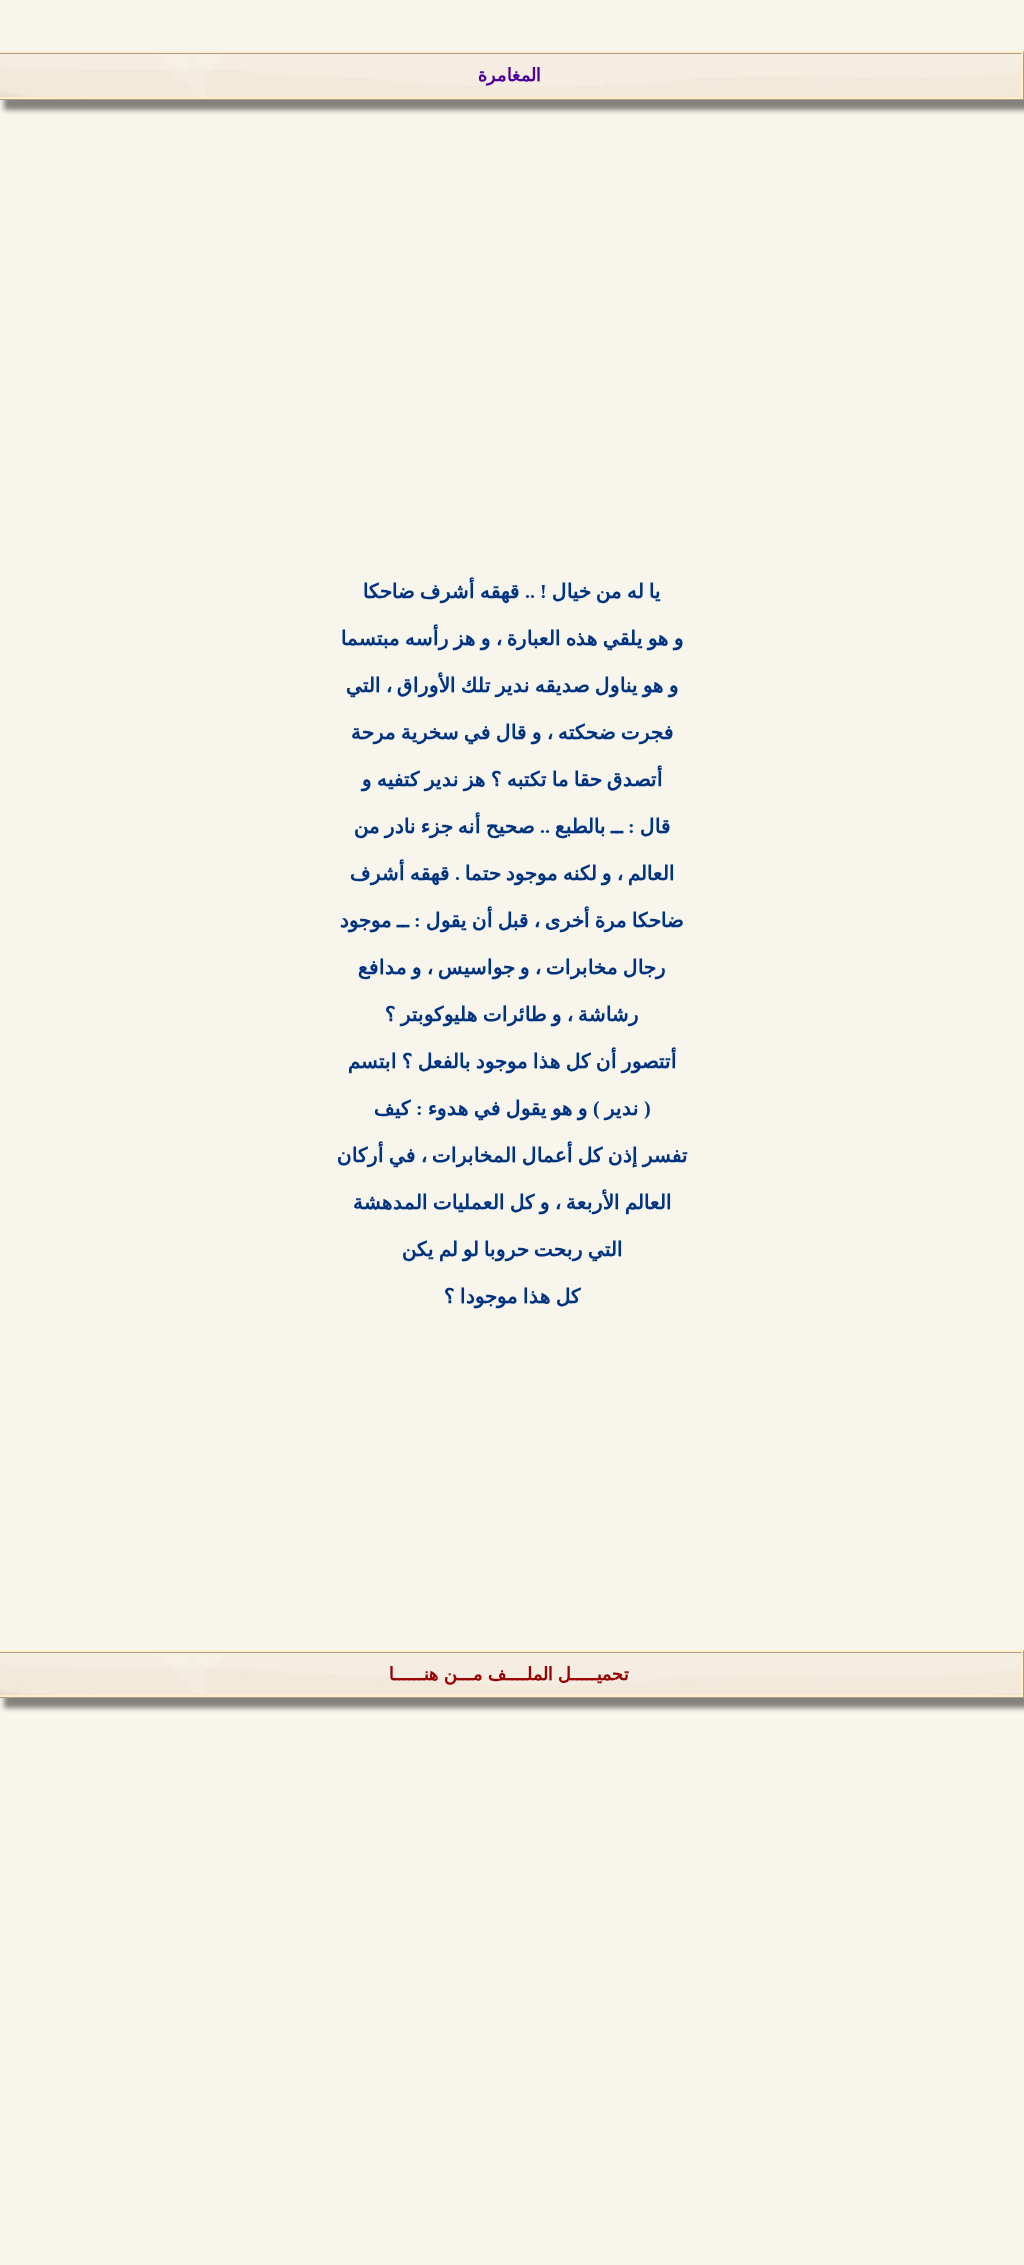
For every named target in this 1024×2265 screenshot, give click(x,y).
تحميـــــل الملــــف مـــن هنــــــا (509, 1674)
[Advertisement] (512, 370)
